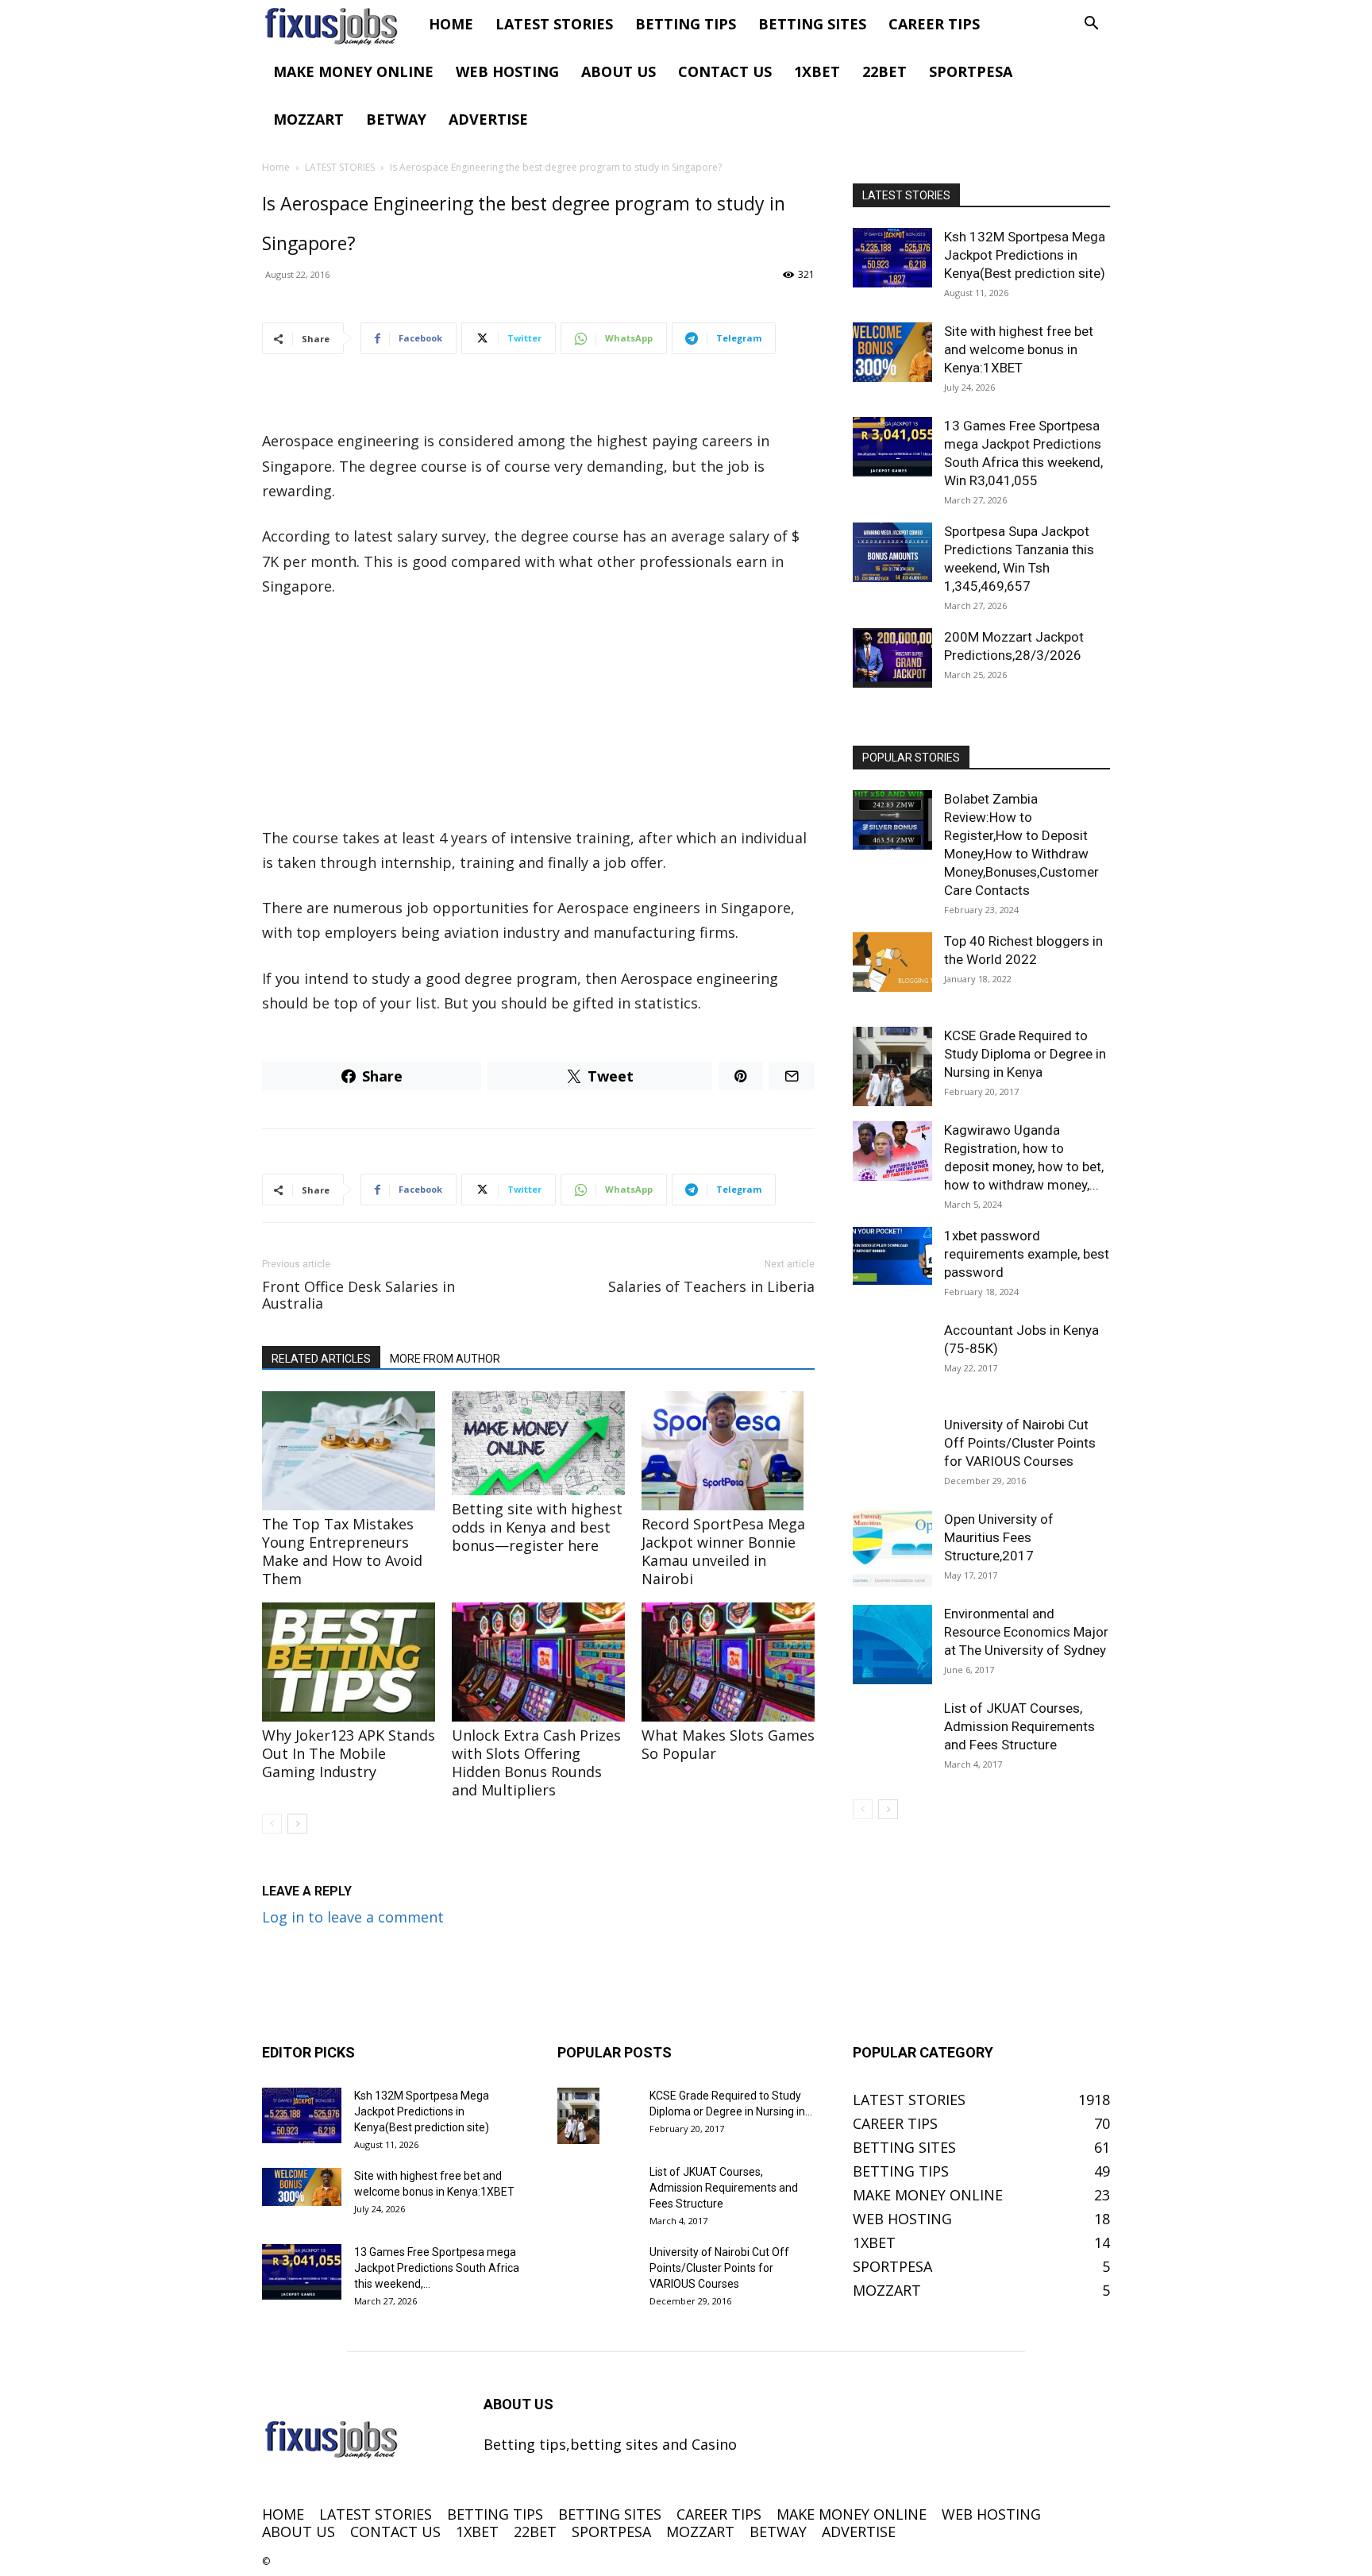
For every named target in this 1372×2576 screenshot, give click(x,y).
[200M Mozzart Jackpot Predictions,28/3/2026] (892, 658)
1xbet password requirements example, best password (1027, 1254)
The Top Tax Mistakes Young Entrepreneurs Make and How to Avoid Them (342, 1551)
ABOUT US (619, 71)
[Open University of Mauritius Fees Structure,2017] (892, 1550)
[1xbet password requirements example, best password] (892, 1256)
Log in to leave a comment (353, 1917)
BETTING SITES (812, 24)
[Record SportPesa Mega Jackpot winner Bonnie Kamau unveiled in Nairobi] (728, 1451)
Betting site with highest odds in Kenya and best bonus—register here (537, 1527)
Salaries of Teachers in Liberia (711, 1287)
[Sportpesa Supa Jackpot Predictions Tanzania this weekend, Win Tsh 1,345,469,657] (892, 552)
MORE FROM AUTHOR (445, 1359)
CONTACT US (725, 71)
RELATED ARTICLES (321, 1359)
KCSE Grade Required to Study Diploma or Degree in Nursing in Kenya (1025, 1054)
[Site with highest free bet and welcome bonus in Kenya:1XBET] (892, 352)
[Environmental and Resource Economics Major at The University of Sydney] (892, 1645)
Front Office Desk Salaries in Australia (358, 1295)
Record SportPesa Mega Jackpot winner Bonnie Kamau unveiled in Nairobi (723, 1551)
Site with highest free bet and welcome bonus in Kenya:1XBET (1019, 349)
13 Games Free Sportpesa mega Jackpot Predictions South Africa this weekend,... (437, 2268)
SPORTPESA (971, 71)
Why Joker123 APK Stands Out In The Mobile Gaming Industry (349, 1753)
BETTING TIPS (686, 24)
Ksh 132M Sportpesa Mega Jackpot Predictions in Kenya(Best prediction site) (1025, 255)
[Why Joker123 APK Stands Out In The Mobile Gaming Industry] (349, 1662)
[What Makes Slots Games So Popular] (728, 1662)
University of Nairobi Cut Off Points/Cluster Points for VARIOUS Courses (1020, 1443)
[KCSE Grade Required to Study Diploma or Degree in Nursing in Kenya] (892, 1066)
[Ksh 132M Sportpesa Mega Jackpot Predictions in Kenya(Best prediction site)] (892, 258)
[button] (1091, 24)
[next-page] (297, 1824)
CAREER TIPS (934, 24)
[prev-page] (272, 1824)
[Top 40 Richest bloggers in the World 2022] (892, 962)
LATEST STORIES (554, 24)
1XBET (817, 71)
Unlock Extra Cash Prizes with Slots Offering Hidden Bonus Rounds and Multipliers (536, 1762)
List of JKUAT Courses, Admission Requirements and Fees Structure (1019, 1726)
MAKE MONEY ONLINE (353, 71)
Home (276, 167)
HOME (451, 24)
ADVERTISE (488, 119)
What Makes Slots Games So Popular (728, 1744)
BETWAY (396, 119)
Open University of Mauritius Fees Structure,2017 (999, 1537)
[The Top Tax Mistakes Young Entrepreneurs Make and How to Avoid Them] (349, 1451)
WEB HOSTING (507, 71)
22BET (884, 71)
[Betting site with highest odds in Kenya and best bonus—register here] (538, 1443)
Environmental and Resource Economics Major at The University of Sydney (1026, 1632)
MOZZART (308, 119)
